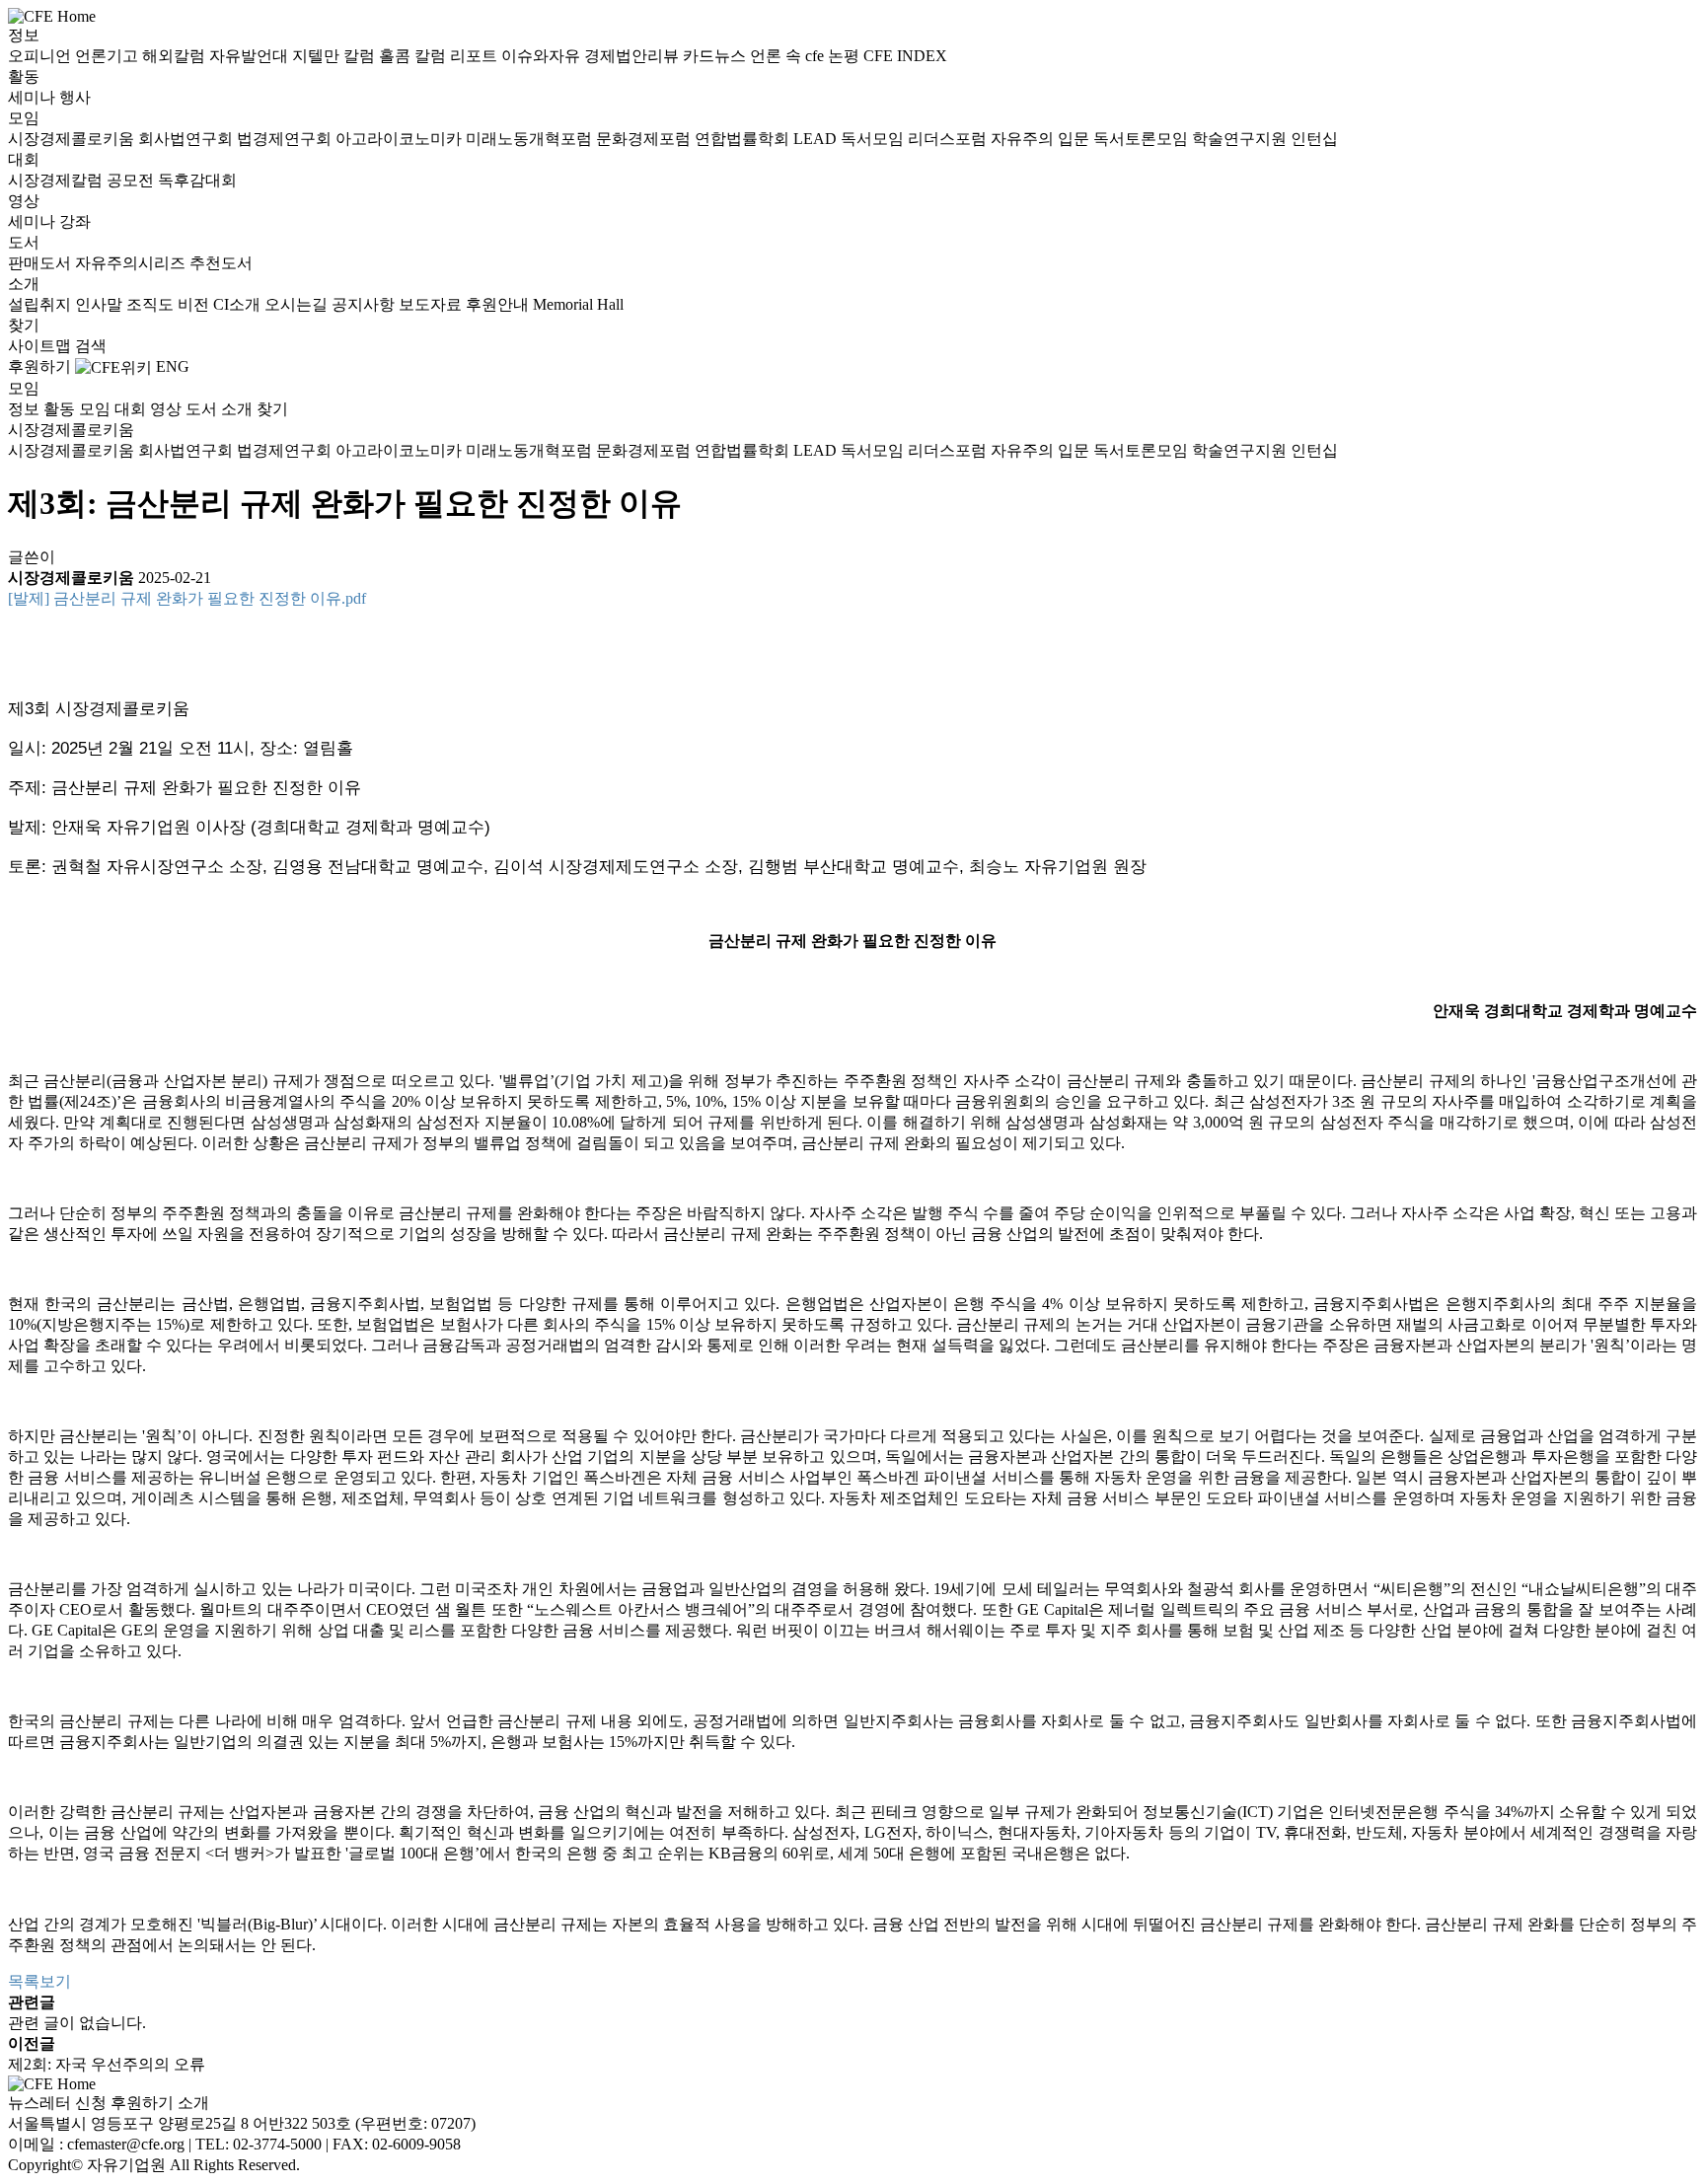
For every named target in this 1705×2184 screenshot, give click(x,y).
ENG (173, 366)
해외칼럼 (176, 56)
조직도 (152, 304)
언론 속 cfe (789, 56)
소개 (24, 284)
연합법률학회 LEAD (768, 139)
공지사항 (365, 304)
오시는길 (298, 304)
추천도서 (221, 263)
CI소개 (239, 304)
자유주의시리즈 (132, 263)
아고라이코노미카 (401, 139)
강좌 (75, 221)
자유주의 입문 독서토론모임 (1091, 139)
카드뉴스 (716, 56)
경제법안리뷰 (633, 56)
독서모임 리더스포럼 (916, 139)
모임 (24, 118)
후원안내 (499, 304)
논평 (846, 56)
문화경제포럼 (645, 139)
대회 (24, 159)
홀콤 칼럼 (414, 56)
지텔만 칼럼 (335, 56)
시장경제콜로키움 (73, 139)
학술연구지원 (1241, 139)
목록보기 (39, 1981)
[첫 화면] (52, 15)
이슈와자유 (543, 56)
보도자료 (432, 304)
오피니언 (41, 56)
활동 (24, 76)
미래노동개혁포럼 (531, 139)
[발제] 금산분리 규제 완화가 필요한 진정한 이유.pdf (187, 598)
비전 (195, 304)
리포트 (476, 56)
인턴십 (1314, 139)
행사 (75, 97)
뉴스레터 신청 (57, 2103)
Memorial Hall (578, 304)
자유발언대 (251, 56)
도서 (24, 242)
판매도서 (41, 263)
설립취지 (41, 304)
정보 (24, 35)
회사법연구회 (187, 139)
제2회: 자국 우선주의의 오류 (107, 2064)
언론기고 (109, 56)
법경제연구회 (286, 139)
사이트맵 (41, 346)
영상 (24, 201)
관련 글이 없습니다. (77, 2023)
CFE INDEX (905, 56)
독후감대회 (197, 180)
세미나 (34, 97)
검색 (91, 346)
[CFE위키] (113, 366)
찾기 (24, 325)
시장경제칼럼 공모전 (83, 180)
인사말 (101, 304)
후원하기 (39, 366)
